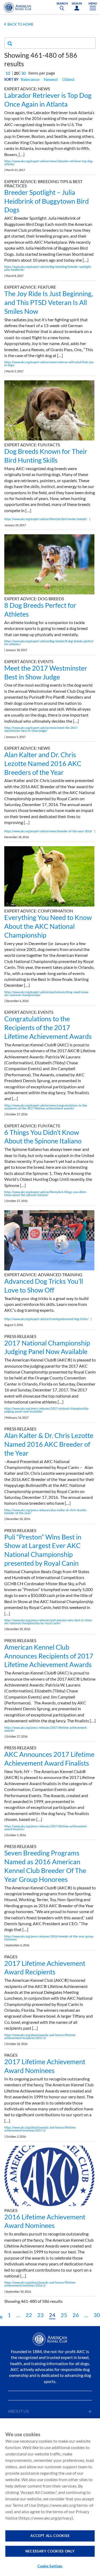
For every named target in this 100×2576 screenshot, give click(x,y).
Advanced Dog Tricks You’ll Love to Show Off (44, 1285)
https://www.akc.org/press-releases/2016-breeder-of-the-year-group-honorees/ (49, 1938)
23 (41, 2315)
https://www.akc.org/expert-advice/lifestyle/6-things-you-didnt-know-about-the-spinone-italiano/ (46, 1193)
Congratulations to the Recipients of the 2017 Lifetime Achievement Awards (48, 1027)
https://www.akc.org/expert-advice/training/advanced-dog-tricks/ (46, 1319)
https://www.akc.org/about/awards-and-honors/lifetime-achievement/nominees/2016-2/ (40, 2284)
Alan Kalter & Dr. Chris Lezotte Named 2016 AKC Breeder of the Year (49, 1444)
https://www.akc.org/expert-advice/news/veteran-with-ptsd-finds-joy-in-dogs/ (49, 363)
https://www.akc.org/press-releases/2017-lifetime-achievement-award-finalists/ (46, 1828)
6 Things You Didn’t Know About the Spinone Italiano (43, 1137)
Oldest (68, 79)
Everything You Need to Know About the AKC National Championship (48, 926)
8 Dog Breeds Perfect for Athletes (40, 610)
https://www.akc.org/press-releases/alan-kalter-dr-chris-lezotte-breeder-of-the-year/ (46, 1511)
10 (8, 73)
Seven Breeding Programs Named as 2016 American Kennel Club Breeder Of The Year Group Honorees (45, 1866)
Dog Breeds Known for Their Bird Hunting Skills (46, 456)
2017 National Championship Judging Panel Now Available (47, 1347)
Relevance (30, 79)
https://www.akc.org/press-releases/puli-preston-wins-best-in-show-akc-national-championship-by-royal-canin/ (48, 1622)
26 (76, 2315)
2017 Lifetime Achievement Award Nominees (45, 2066)
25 (64, 2315)
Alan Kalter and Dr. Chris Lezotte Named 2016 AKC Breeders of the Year (43, 763)
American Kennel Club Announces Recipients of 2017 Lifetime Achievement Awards (49, 1656)
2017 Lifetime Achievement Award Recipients (45, 1968)
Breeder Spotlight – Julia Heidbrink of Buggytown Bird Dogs (47, 201)
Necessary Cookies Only (50, 2551)
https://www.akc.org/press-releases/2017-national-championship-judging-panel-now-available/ (47, 1410)
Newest (51, 79)
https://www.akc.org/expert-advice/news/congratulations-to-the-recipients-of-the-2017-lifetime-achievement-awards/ (46, 1107)
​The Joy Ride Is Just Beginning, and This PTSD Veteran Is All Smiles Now (49, 302)
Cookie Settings (50, 2566)
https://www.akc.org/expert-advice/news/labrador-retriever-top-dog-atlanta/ (49, 163)
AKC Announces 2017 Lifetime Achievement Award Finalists (49, 1759)
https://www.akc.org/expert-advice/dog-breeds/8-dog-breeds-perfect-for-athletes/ (49, 643)
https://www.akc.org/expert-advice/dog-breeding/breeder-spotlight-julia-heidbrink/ (48, 268)
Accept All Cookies (50, 2536)
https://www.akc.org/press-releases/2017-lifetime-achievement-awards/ (46, 1729)
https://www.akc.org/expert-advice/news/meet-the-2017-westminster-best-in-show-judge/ (41, 729)
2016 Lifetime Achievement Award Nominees (45, 2221)
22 (29, 2315)
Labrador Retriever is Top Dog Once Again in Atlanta (48, 100)
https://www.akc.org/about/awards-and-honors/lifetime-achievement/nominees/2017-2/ (40, 2129)
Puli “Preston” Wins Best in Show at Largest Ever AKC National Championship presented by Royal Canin (43, 1550)
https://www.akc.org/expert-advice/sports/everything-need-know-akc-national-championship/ (47, 993)
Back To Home (21, 24)
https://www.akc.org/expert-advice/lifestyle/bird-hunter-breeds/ (46, 519)
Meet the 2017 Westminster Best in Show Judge (46, 672)
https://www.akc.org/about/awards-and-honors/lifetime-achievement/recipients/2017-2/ (40, 2036)
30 (23, 73)
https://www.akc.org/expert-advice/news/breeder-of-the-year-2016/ (48, 831)
